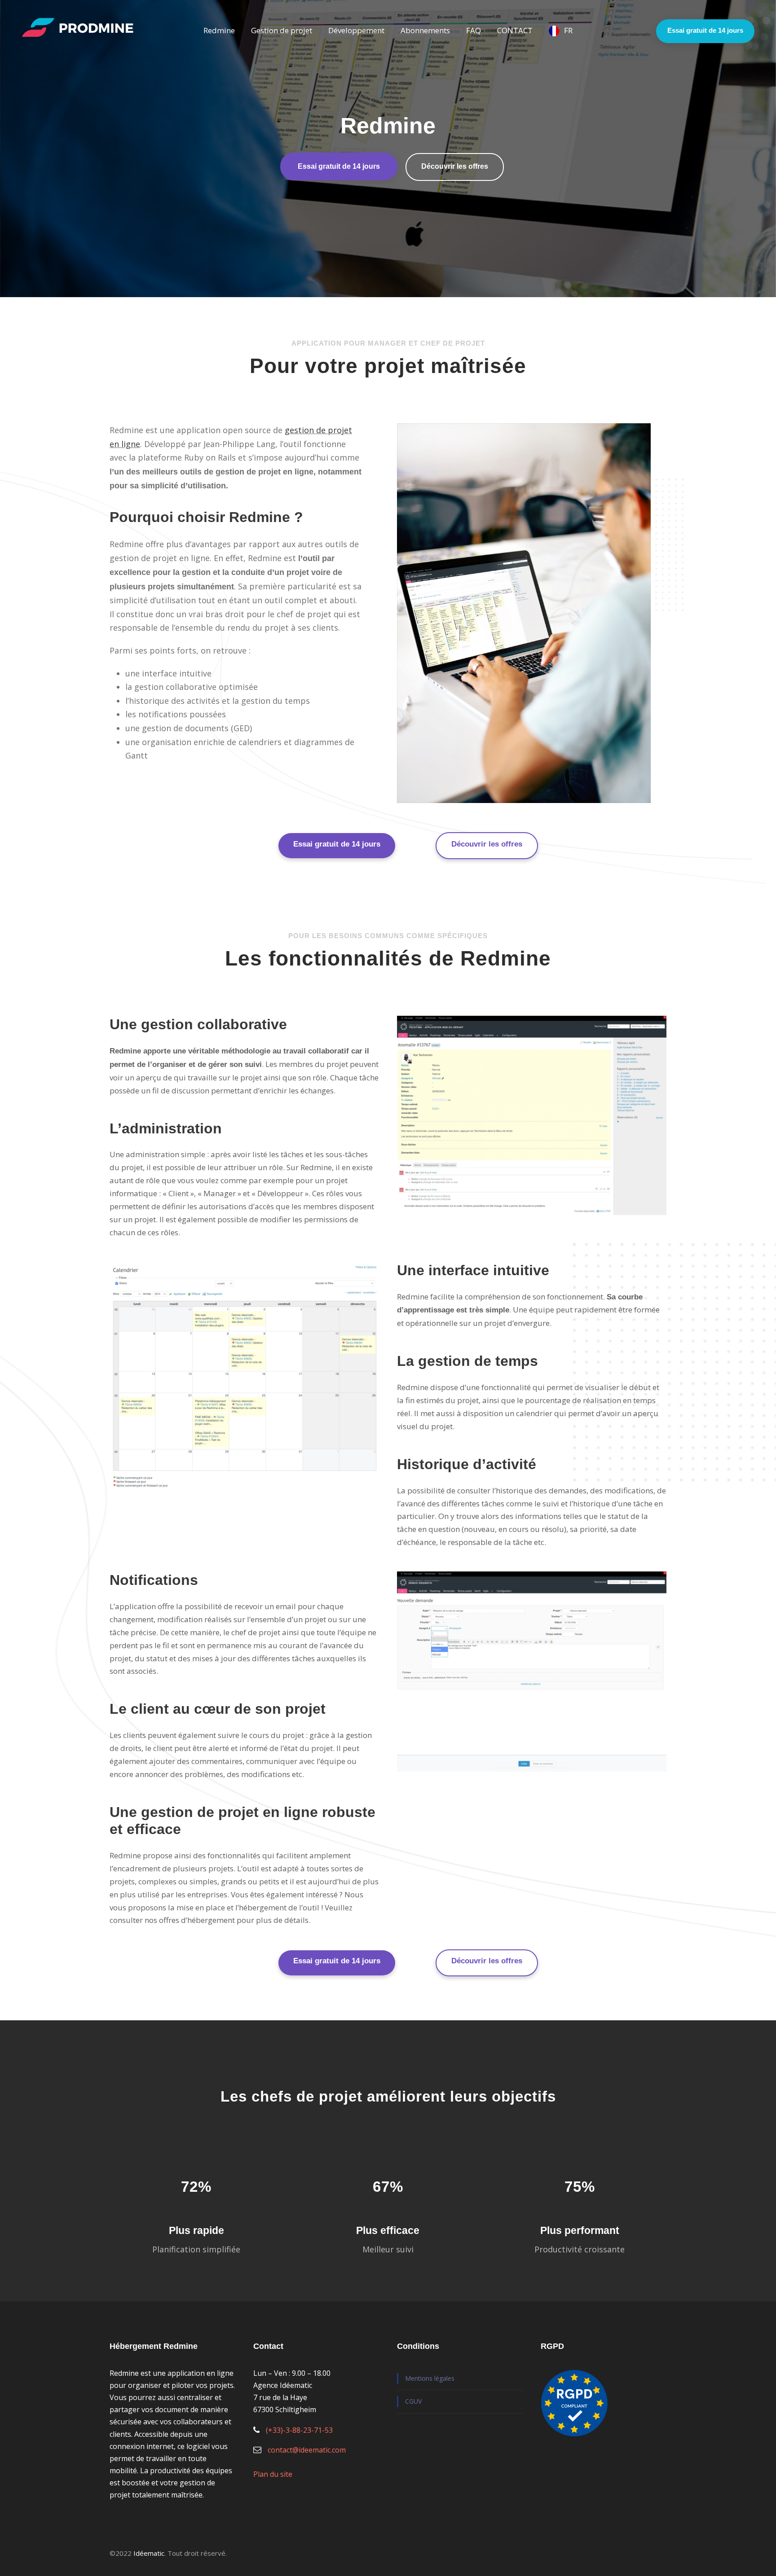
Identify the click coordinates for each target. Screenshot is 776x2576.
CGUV (413, 2401)
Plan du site (273, 2474)
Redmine (219, 30)
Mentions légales (430, 2378)
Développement (356, 30)
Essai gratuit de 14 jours (705, 30)
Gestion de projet (282, 30)
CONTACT (515, 30)
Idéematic (149, 2553)
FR (568, 30)
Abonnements (425, 30)
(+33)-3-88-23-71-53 (299, 2430)
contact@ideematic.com (307, 2450)
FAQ (474, 30)
